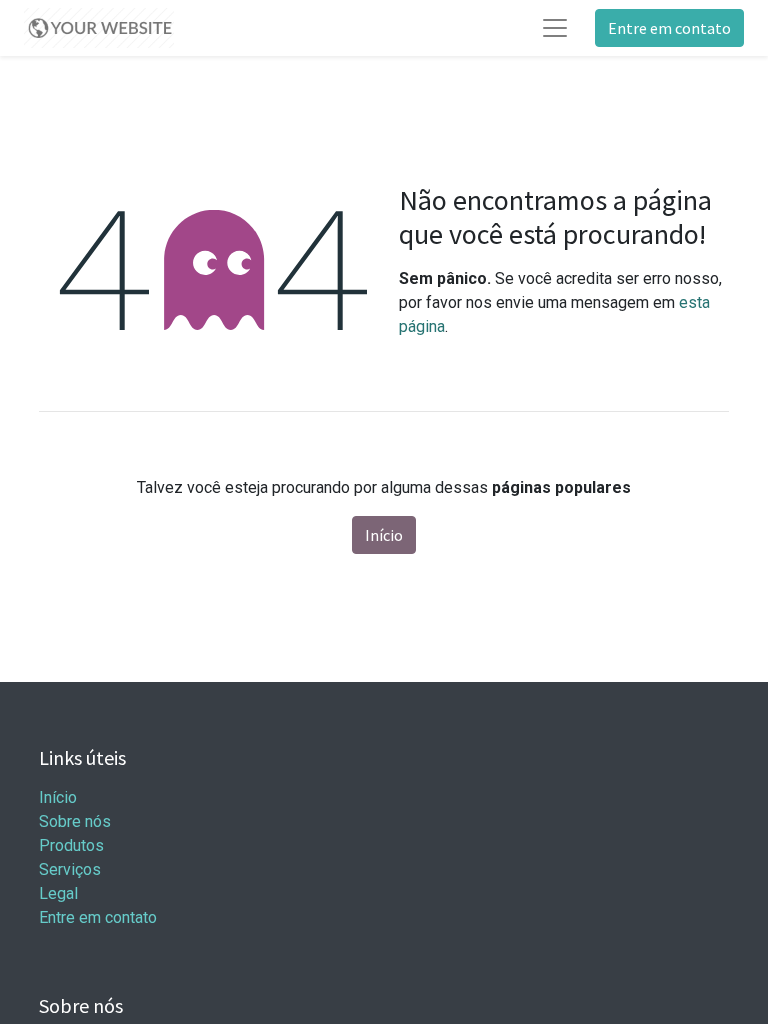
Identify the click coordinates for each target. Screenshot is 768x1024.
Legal (58, 893)
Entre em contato (669, 28)
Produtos (71, 845)
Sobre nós (75, 821)
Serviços (70, 869)
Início (384, 535)
